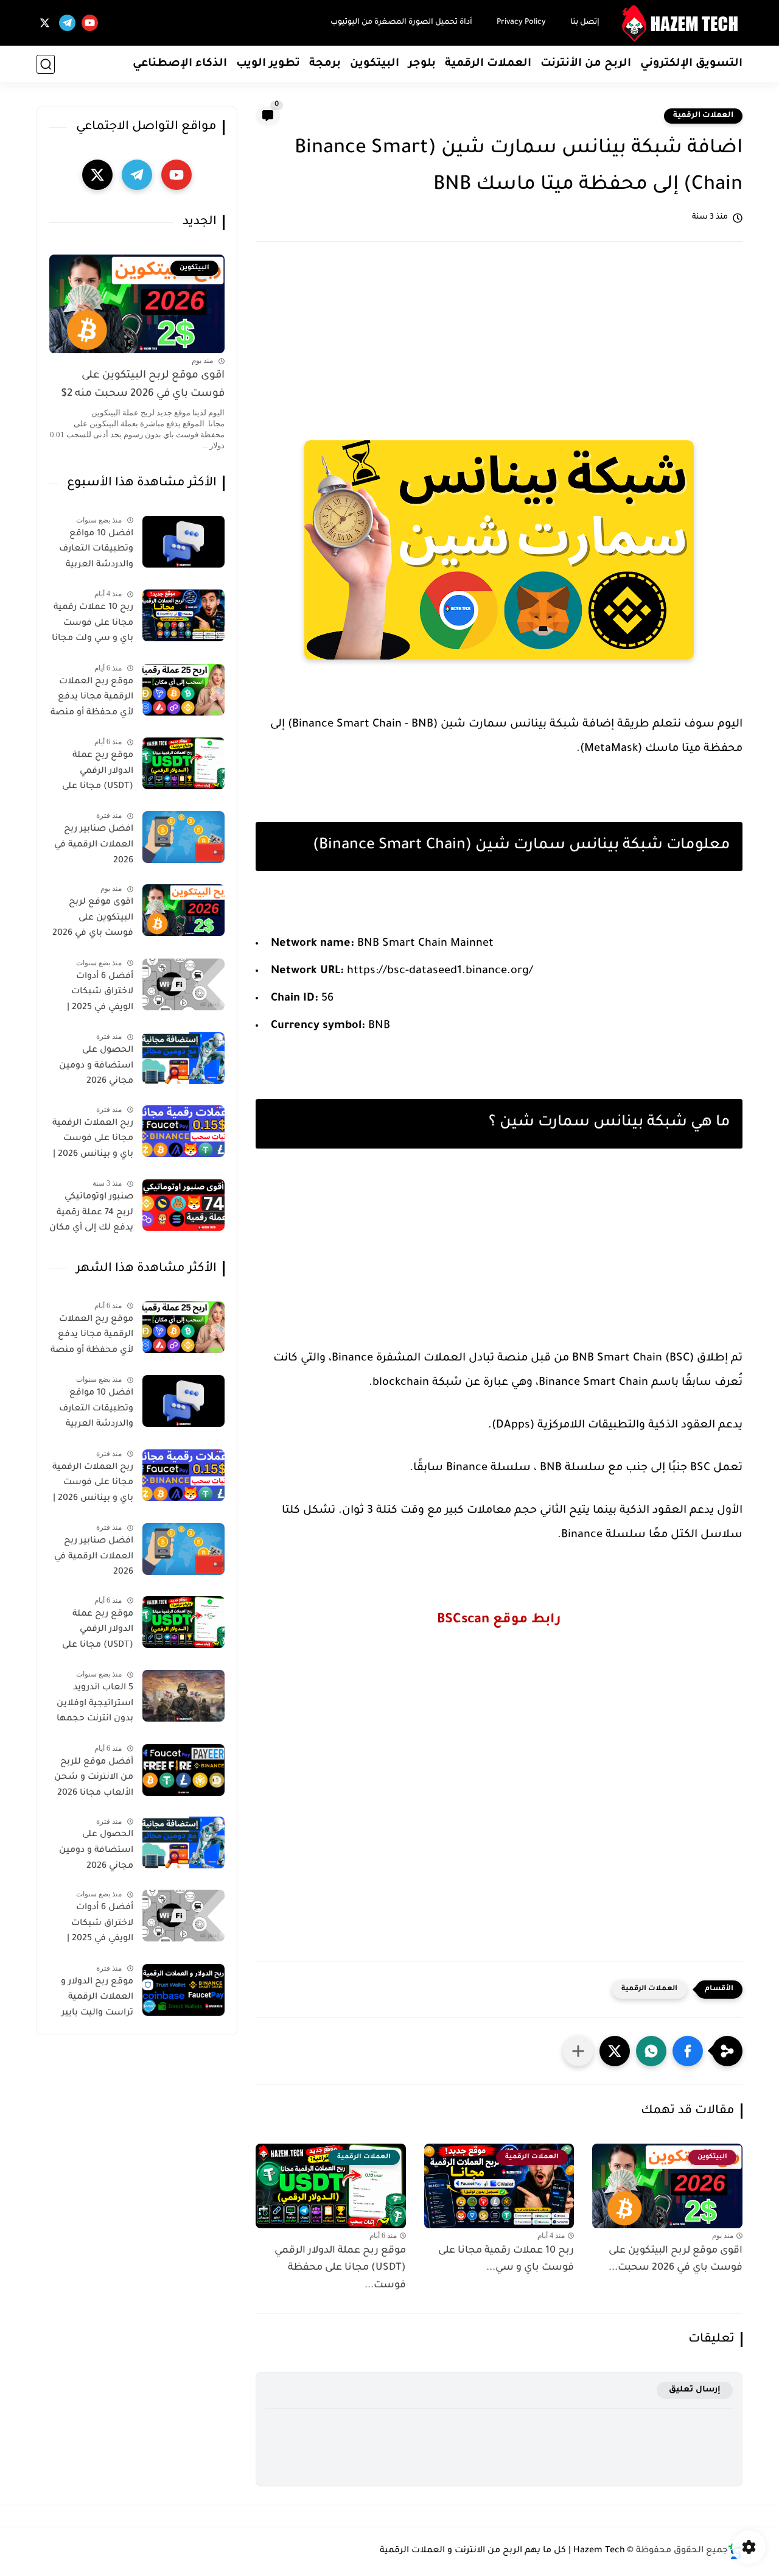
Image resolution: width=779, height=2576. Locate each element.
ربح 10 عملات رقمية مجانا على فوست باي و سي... (506, 2260)
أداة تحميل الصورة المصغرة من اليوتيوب (401, 23)
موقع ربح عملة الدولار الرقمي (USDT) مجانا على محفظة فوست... (340, 2268)
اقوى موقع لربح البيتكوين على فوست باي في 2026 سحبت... (676, 2260)
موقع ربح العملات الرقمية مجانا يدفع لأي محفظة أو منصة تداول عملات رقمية (92, 700)
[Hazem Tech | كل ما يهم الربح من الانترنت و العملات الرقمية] (682, 23)
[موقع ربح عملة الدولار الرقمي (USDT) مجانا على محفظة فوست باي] (183, 763)
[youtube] (90, 23)
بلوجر (422, 64)
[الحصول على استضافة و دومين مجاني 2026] (183, 1058)
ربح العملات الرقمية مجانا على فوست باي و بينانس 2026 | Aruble (93, 1141)
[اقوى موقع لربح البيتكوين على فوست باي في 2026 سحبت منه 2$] (183, 910)
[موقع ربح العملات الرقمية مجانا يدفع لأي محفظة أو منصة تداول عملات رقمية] (183, 690)
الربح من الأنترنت (586, 64)
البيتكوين (375, 64)
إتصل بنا (585, 23)
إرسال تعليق (695, 2390)
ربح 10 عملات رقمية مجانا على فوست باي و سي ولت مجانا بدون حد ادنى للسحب (93, 625)
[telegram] (67, 23)
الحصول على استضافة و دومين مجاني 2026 (96, 1066)
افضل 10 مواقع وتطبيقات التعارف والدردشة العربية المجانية (96, 552)
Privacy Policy (521, 23)
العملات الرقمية (488, 64)
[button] (688, 2051)
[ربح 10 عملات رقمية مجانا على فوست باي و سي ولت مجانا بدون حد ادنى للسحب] (183, 615)
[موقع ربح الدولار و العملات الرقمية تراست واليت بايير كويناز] (183, 1990)
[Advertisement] (499, 348)
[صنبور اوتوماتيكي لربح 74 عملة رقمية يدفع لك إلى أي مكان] (183, 1205)
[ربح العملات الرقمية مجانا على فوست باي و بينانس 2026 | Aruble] (183, 1131)
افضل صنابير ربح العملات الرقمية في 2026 (94, 845)
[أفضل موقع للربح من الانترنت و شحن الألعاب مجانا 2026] (183, 1770)
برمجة (325, 64)
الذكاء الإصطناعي (180, 64)
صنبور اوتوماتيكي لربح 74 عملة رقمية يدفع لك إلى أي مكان (91, 1213)
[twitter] (45, 23)
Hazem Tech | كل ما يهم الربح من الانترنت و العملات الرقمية (502, 2551)
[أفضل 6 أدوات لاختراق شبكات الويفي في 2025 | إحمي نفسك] (183, 984)
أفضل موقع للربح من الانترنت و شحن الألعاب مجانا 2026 (94, 1778)
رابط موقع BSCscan (499, 1621)
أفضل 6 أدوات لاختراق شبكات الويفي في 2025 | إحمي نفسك (100, 994)
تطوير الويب (268, 64)
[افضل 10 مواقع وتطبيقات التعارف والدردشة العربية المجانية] (183, 542)
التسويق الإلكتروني (691, 64)
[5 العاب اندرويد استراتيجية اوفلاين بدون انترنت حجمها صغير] (183, 1696)
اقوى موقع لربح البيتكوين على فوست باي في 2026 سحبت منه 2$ (143, 385)
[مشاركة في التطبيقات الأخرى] (578, 2051)
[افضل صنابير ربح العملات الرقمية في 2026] (183, 837)
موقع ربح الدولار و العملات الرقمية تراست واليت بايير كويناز (97, 2000)
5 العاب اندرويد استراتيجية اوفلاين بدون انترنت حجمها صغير (95, 1706)
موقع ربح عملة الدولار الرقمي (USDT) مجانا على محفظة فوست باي (94, 773)
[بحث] (46, 64)
